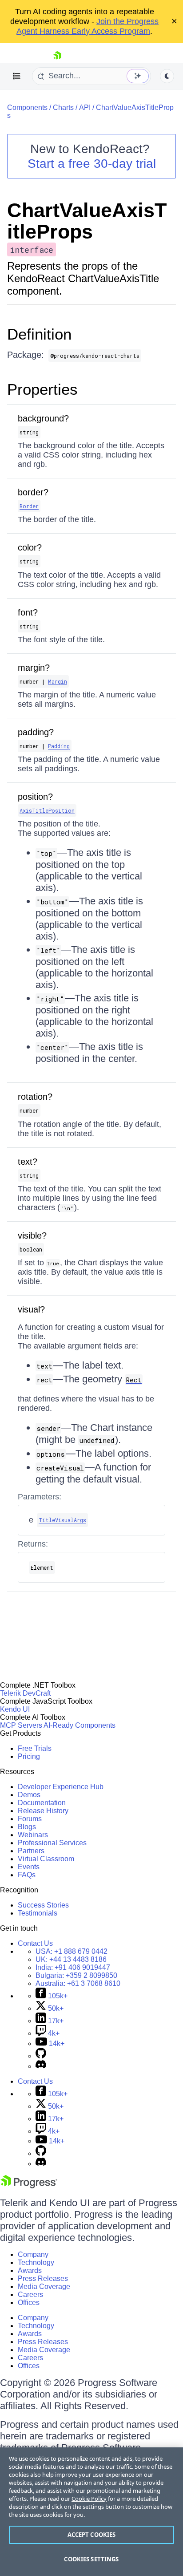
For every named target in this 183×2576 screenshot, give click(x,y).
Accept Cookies (92, 2535)
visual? (31, 1309)
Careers (30, 2295)
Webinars (33, 1835)
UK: (71, 1959)
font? (28, 612)
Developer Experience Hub (61, 1787)
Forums (30, 1819)
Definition (39, 334)
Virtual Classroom (46, 1859)
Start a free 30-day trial (92, 164)
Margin (58, 681)
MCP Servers (21, 1725)
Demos (29, 1795)
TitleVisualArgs (62, 1520)
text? (28, 1162)
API (85, 107)
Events (29, 1867)
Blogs (27, 1827)
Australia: (78, 1983)
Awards (30, 2270)
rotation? (35, 1097)
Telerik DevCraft (25, 1693)
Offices (29, 2303)
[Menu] (17, 76)
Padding (59, 746)
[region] (91, 2512)
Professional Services (52, 1843)
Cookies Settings (91, 2559)
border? (33, 492)
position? (35, 797)
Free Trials (35, 1748)
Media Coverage (44, 2286)
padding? (36, 732)
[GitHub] (41, 2056)
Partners (31, 1851)
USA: (72, 1951)
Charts (63, 107)
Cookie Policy (89, 2499)
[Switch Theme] (167, 76)
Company (33, 2254)
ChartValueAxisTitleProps (87, 221)
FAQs (27, 1875)
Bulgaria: (76, 1975)
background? (43, 418)
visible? (32, 1235)
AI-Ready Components (80, 1725)
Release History (43, 1811)
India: (73, 1967)
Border (29, 506)
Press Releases (43, 2278)
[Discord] (41, 2066)
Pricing (29, 1756)
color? (30, 547)
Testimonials (38, 1913)
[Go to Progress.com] (29, 2186)
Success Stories (43, 1905)
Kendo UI (15, 1709)
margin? (34, 668)
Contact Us (35, 1943)
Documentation (42, 1803)
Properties (42, 389)
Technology (36, 2262)
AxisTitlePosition (47, 810)
